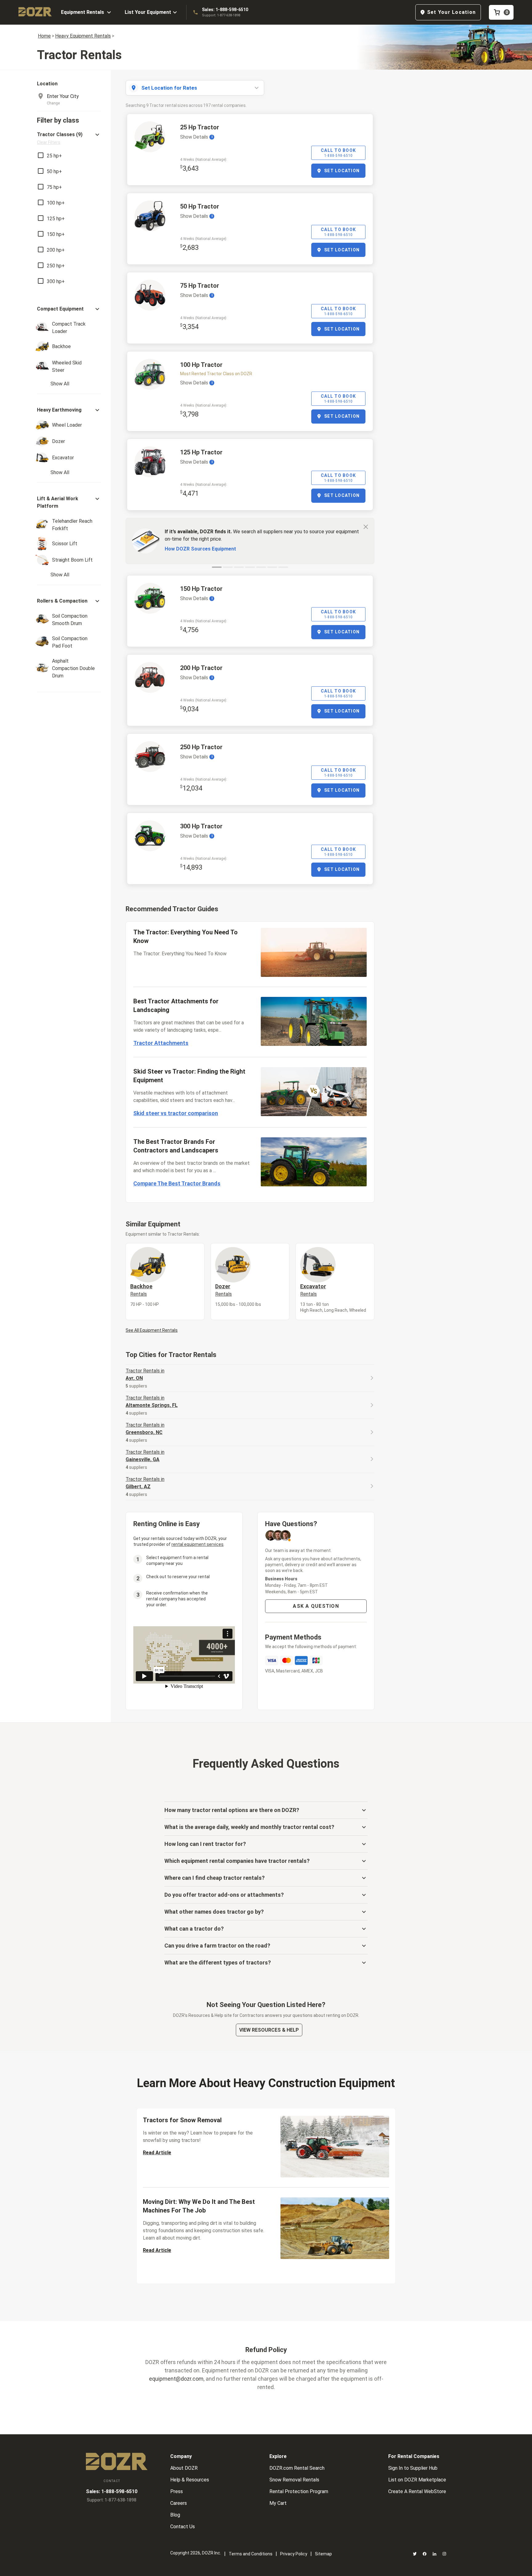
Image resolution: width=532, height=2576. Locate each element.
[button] (69, 138)
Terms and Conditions (251, 2554)
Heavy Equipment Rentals (83, 36)
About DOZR (184, 2468)
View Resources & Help (269, 2030)
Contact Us (183, 2527)
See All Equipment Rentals (152, 1330)
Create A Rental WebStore (417, 2491)
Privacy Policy (294, 2554)
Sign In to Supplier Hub (413, 2468)
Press (177, 2491)
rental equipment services (197, 1544)
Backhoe (141, 1290)
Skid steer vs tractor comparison (176, 1113)
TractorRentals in (145, 1374)
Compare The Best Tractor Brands (177, 1183)
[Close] (366, 526)
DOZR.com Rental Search (297, 2468)
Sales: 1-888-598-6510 (225, 10)
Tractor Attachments (161, 1043)
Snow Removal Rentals (294, 2480)
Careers (179, 2503)
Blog (175, 2515)
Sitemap (323, 2554)
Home (44, 36)
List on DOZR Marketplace (417, 2480)
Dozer (224, 1290)
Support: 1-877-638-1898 (221, 15)
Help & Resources (190, 2480)
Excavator (313, 1290)
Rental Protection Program (299, 2491)
